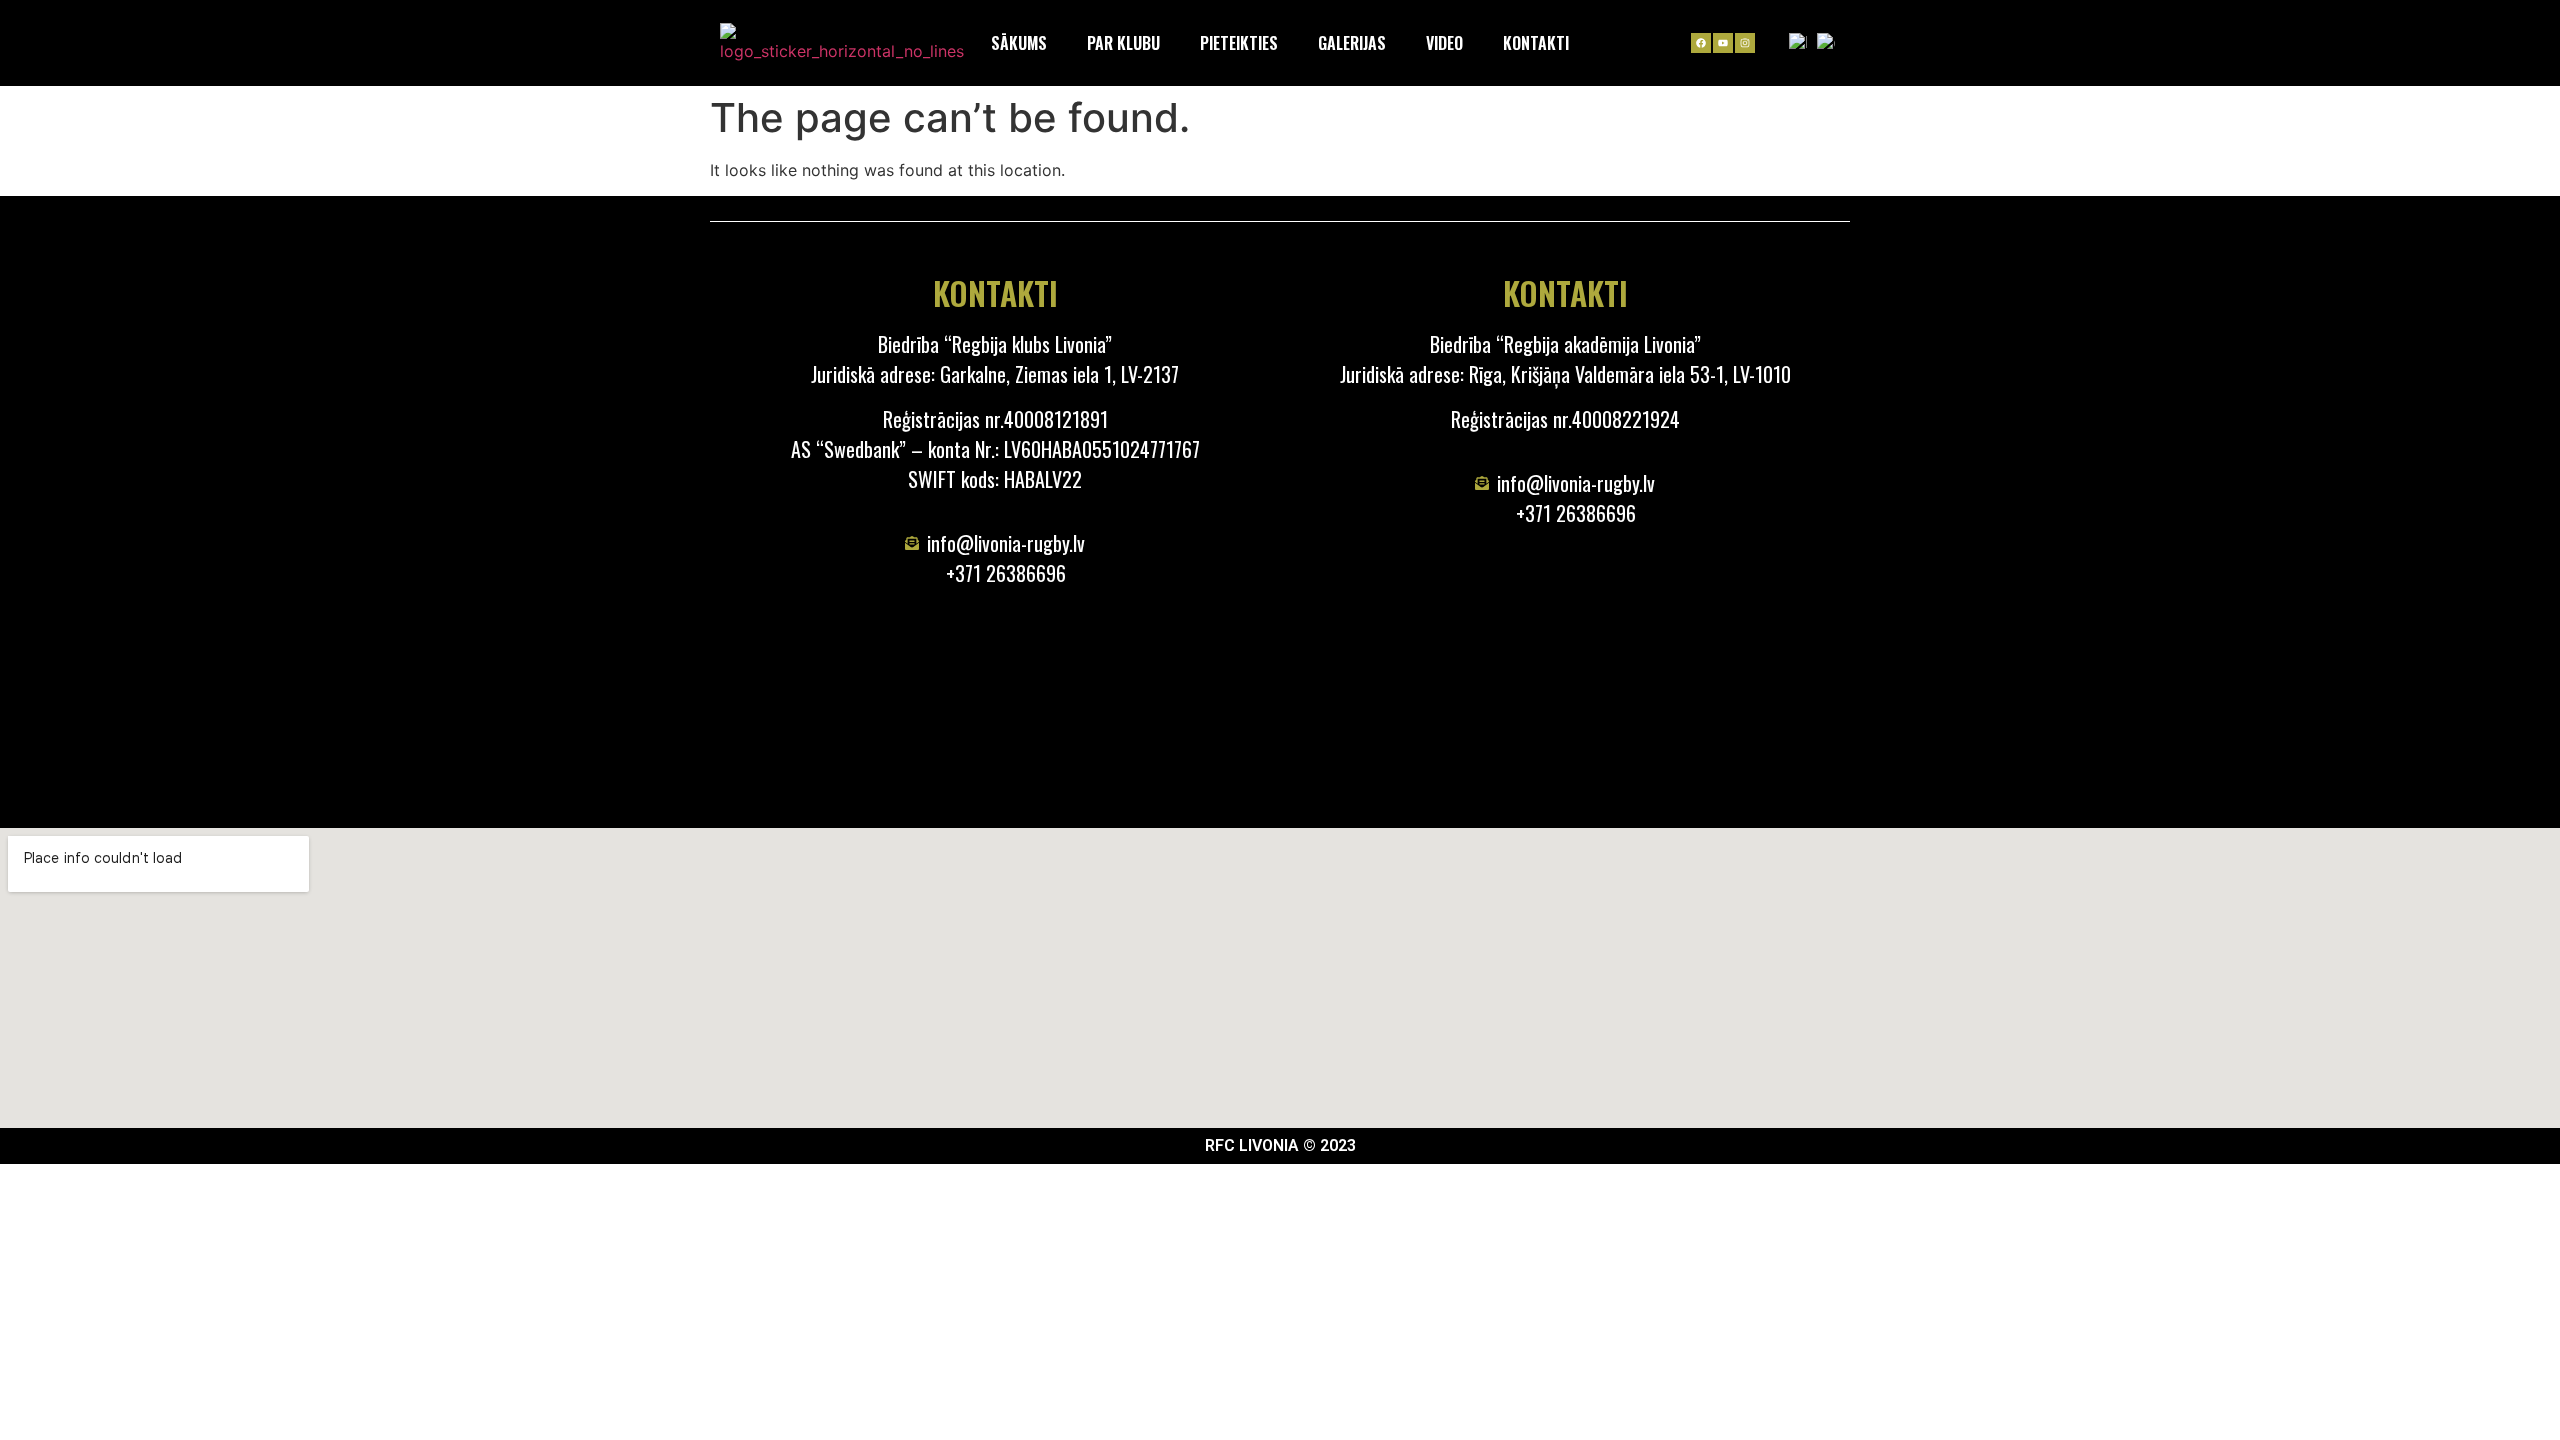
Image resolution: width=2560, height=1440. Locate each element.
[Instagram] (1745, 43)
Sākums (1019, 43)
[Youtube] (1723, 43)
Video (1444, 43)
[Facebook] (1701, 43)
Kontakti (1536, 43)
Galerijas (1352, 43)
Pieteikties (1239, 43)
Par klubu (1123, 43)
